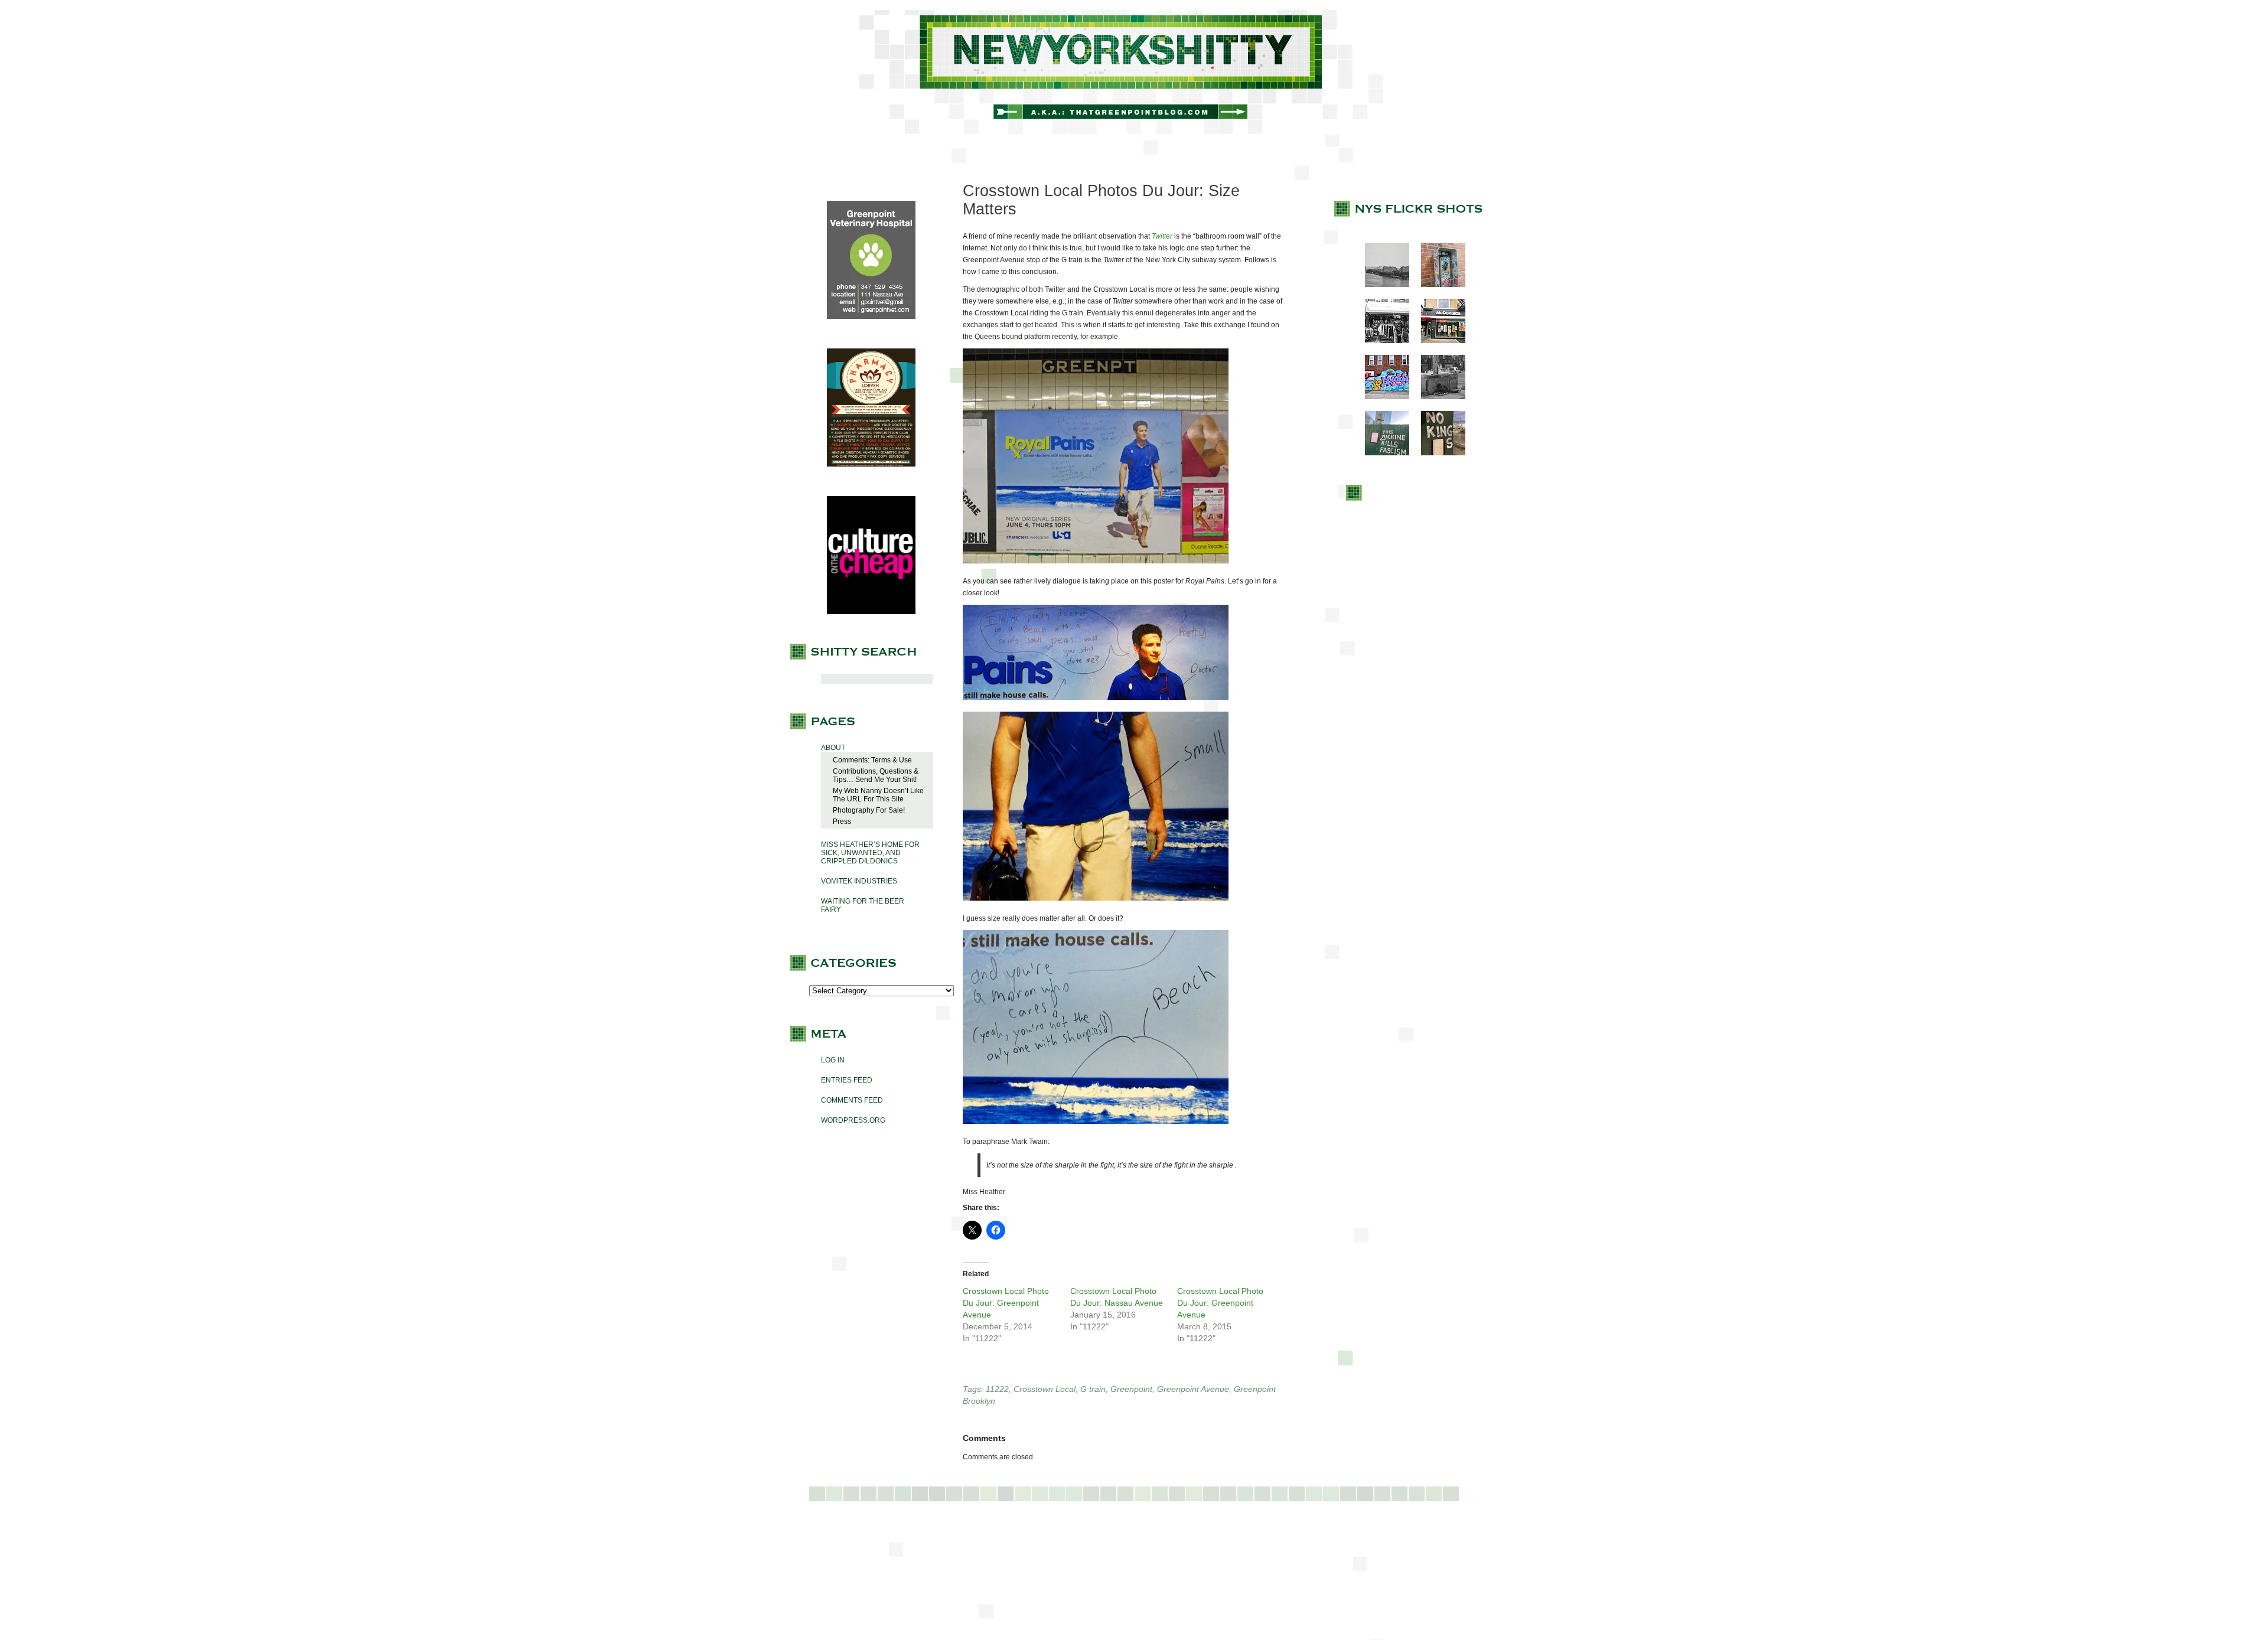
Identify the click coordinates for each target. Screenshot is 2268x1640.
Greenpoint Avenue (1193, 1389)
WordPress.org (853, 1120)
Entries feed (847, 1080)
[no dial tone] (1437, 285)
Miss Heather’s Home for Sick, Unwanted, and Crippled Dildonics (870, 853)
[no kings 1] (1437, 453)
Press (842, 821)
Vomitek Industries (859, 881)
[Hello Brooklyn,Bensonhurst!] (1381, 397)
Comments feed (852, 1100)
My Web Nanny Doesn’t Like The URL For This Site (878, 795)
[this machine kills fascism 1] (1381, 453)
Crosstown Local (1045, 1389)
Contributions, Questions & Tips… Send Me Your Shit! (876, 775)
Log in (833, 1060)
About (833, 748)
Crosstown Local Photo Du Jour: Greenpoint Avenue (1006, 1303)
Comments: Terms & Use (872, 760)
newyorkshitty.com (1134, 72)
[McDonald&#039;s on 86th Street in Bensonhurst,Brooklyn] (1437, 341)
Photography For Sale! (869, 810)
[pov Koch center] (1381, 285)
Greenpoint (1131, 1389)
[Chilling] (1437, 397)
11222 (997, 1389)
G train (1093, 1389)
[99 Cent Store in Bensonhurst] (1381, 341)
